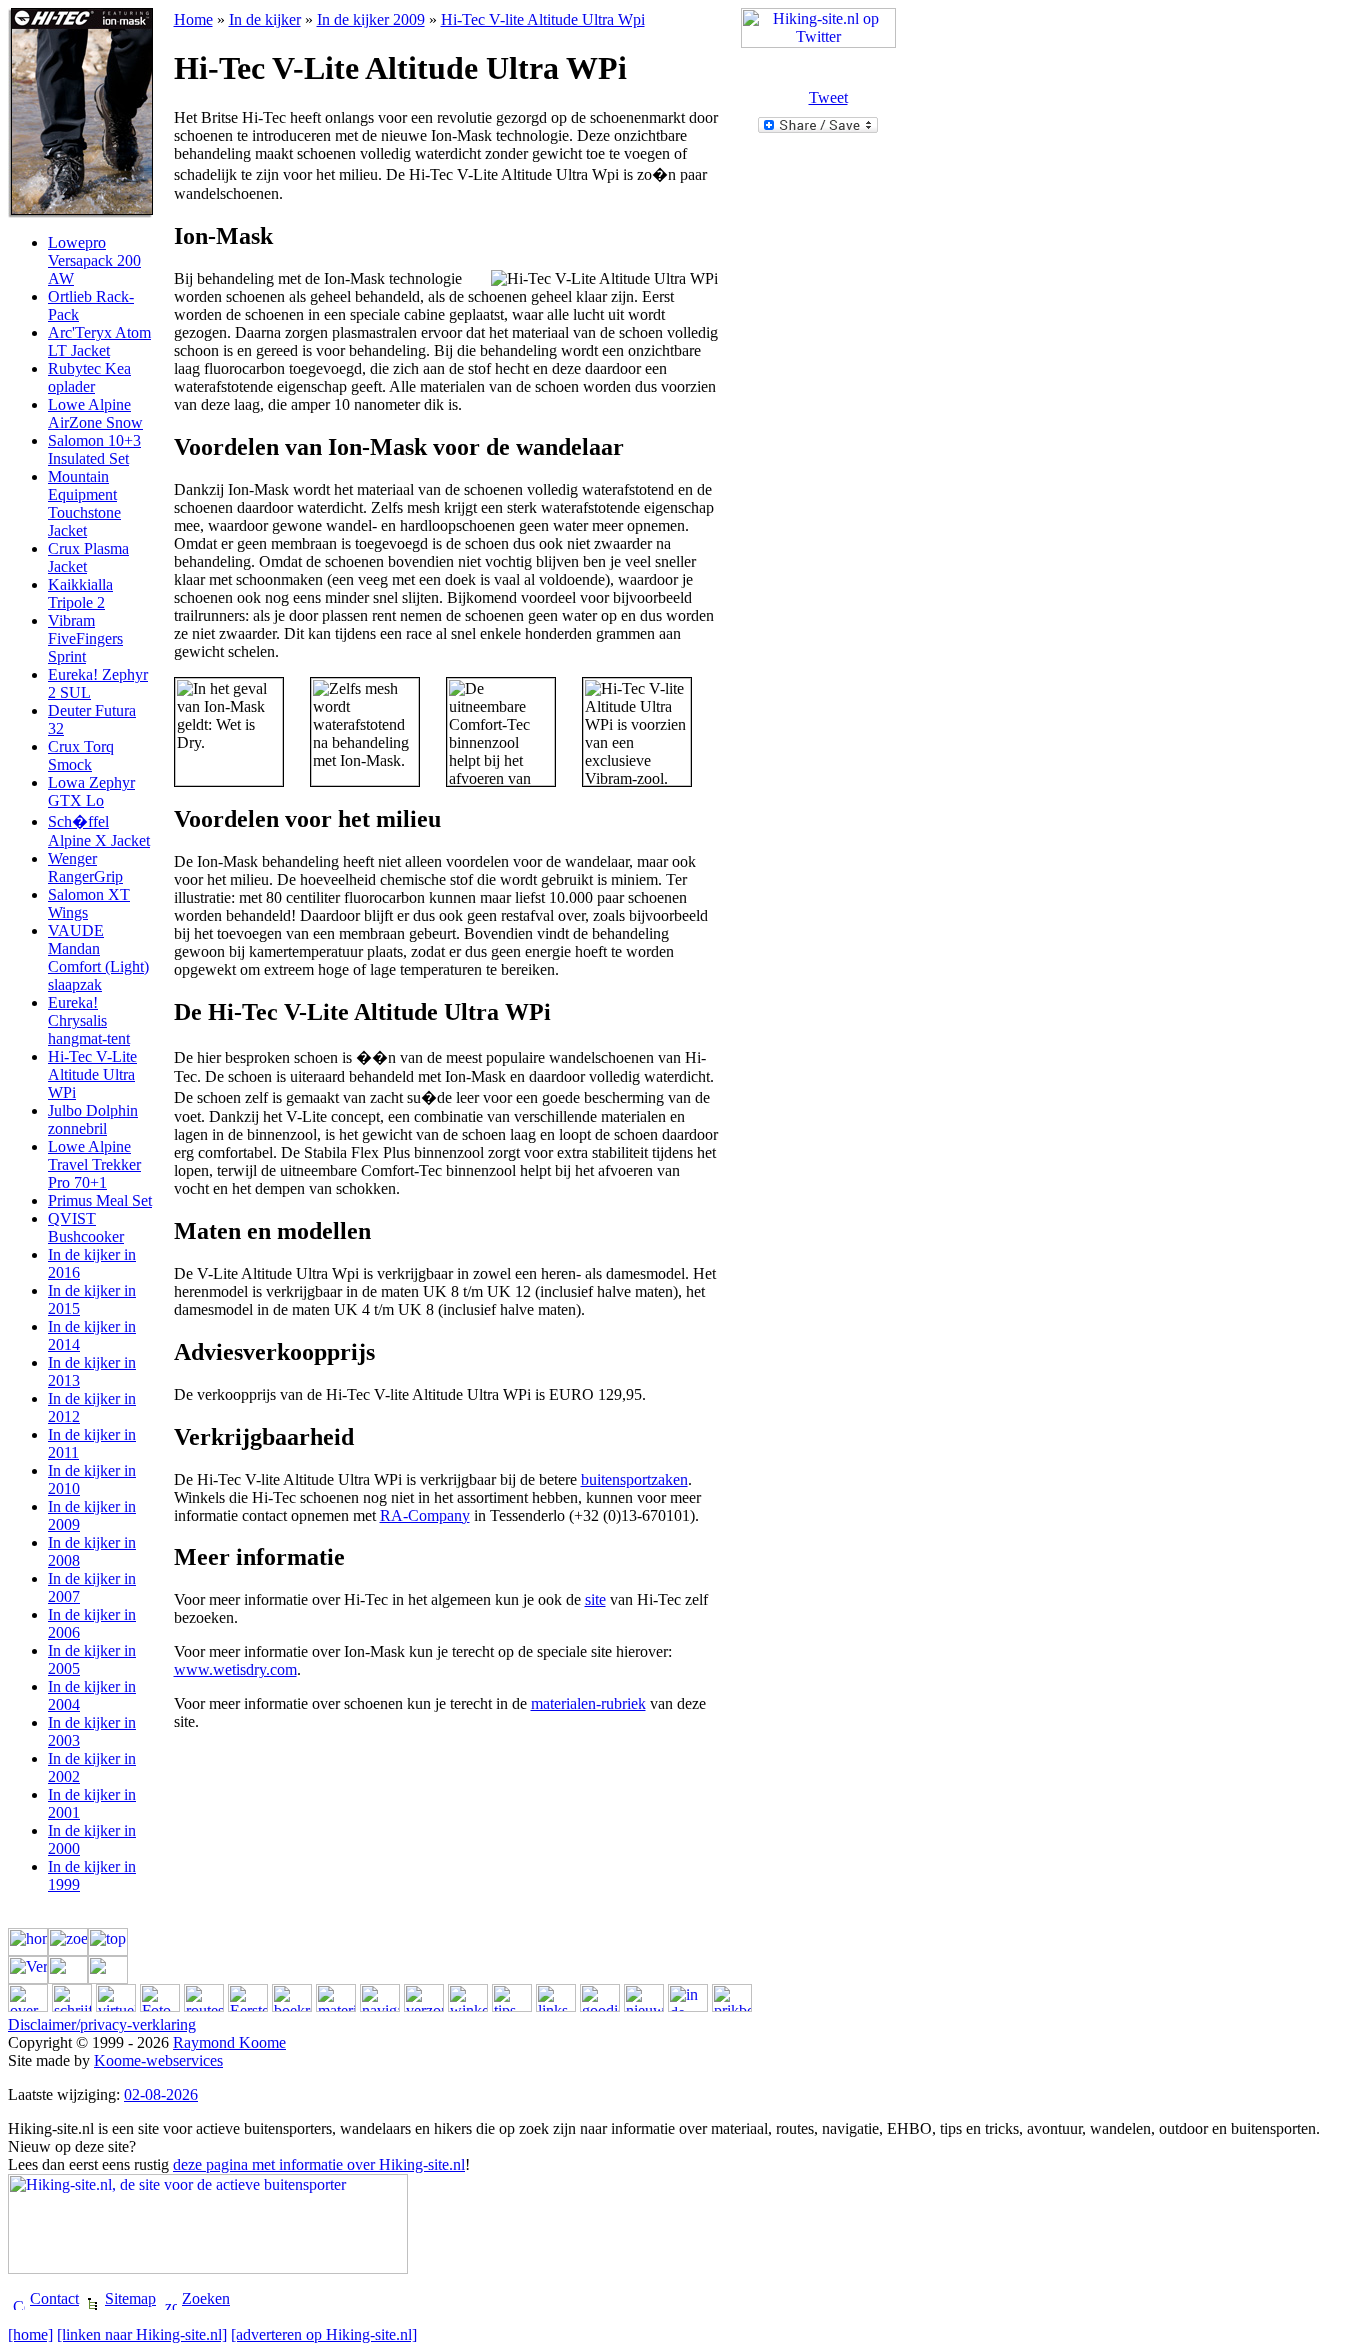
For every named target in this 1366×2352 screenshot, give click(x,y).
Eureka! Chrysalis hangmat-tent (89, 1020)
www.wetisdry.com (235, 1669)
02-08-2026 (161, 2094)
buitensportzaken (634, 1479)
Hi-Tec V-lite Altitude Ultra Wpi (543, 19)
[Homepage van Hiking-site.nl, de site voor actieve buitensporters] (208, 2268)
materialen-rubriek (588, 1703)
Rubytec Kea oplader (89, 377)
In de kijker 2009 (371, 19)
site (595, 1599)
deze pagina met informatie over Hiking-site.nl (319, 2164)
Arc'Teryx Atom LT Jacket (99, 341)
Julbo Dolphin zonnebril (93, 1119)
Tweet (828, 97)
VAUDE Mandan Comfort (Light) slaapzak (98, 957)
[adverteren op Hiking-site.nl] (324, 2334)
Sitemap (130, 2298)
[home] (30, 2334)
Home (193, 19)
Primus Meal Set (100, 1200)
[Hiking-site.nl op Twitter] (818, 42)
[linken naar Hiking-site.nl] (142, 2334)
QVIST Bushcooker (86, 1227)
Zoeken (206, 2298)
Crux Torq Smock (81, 755)
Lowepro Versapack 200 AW (94, 260)
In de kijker (265, 19)
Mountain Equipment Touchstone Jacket (84, 503)
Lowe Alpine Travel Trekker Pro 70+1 (94, 1164)
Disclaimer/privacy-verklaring (102, 2024)
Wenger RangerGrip (85, 867)
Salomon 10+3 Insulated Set (94, 449)
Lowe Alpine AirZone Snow (95, 413)
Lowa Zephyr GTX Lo (91, 791)
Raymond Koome (229, 2042)
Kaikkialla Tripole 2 (80, 593)
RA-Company (425, 1515)
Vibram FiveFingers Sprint (85, 638)
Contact (54, 2298)
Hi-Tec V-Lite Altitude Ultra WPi (92, 1074)
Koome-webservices (158, 2060)
